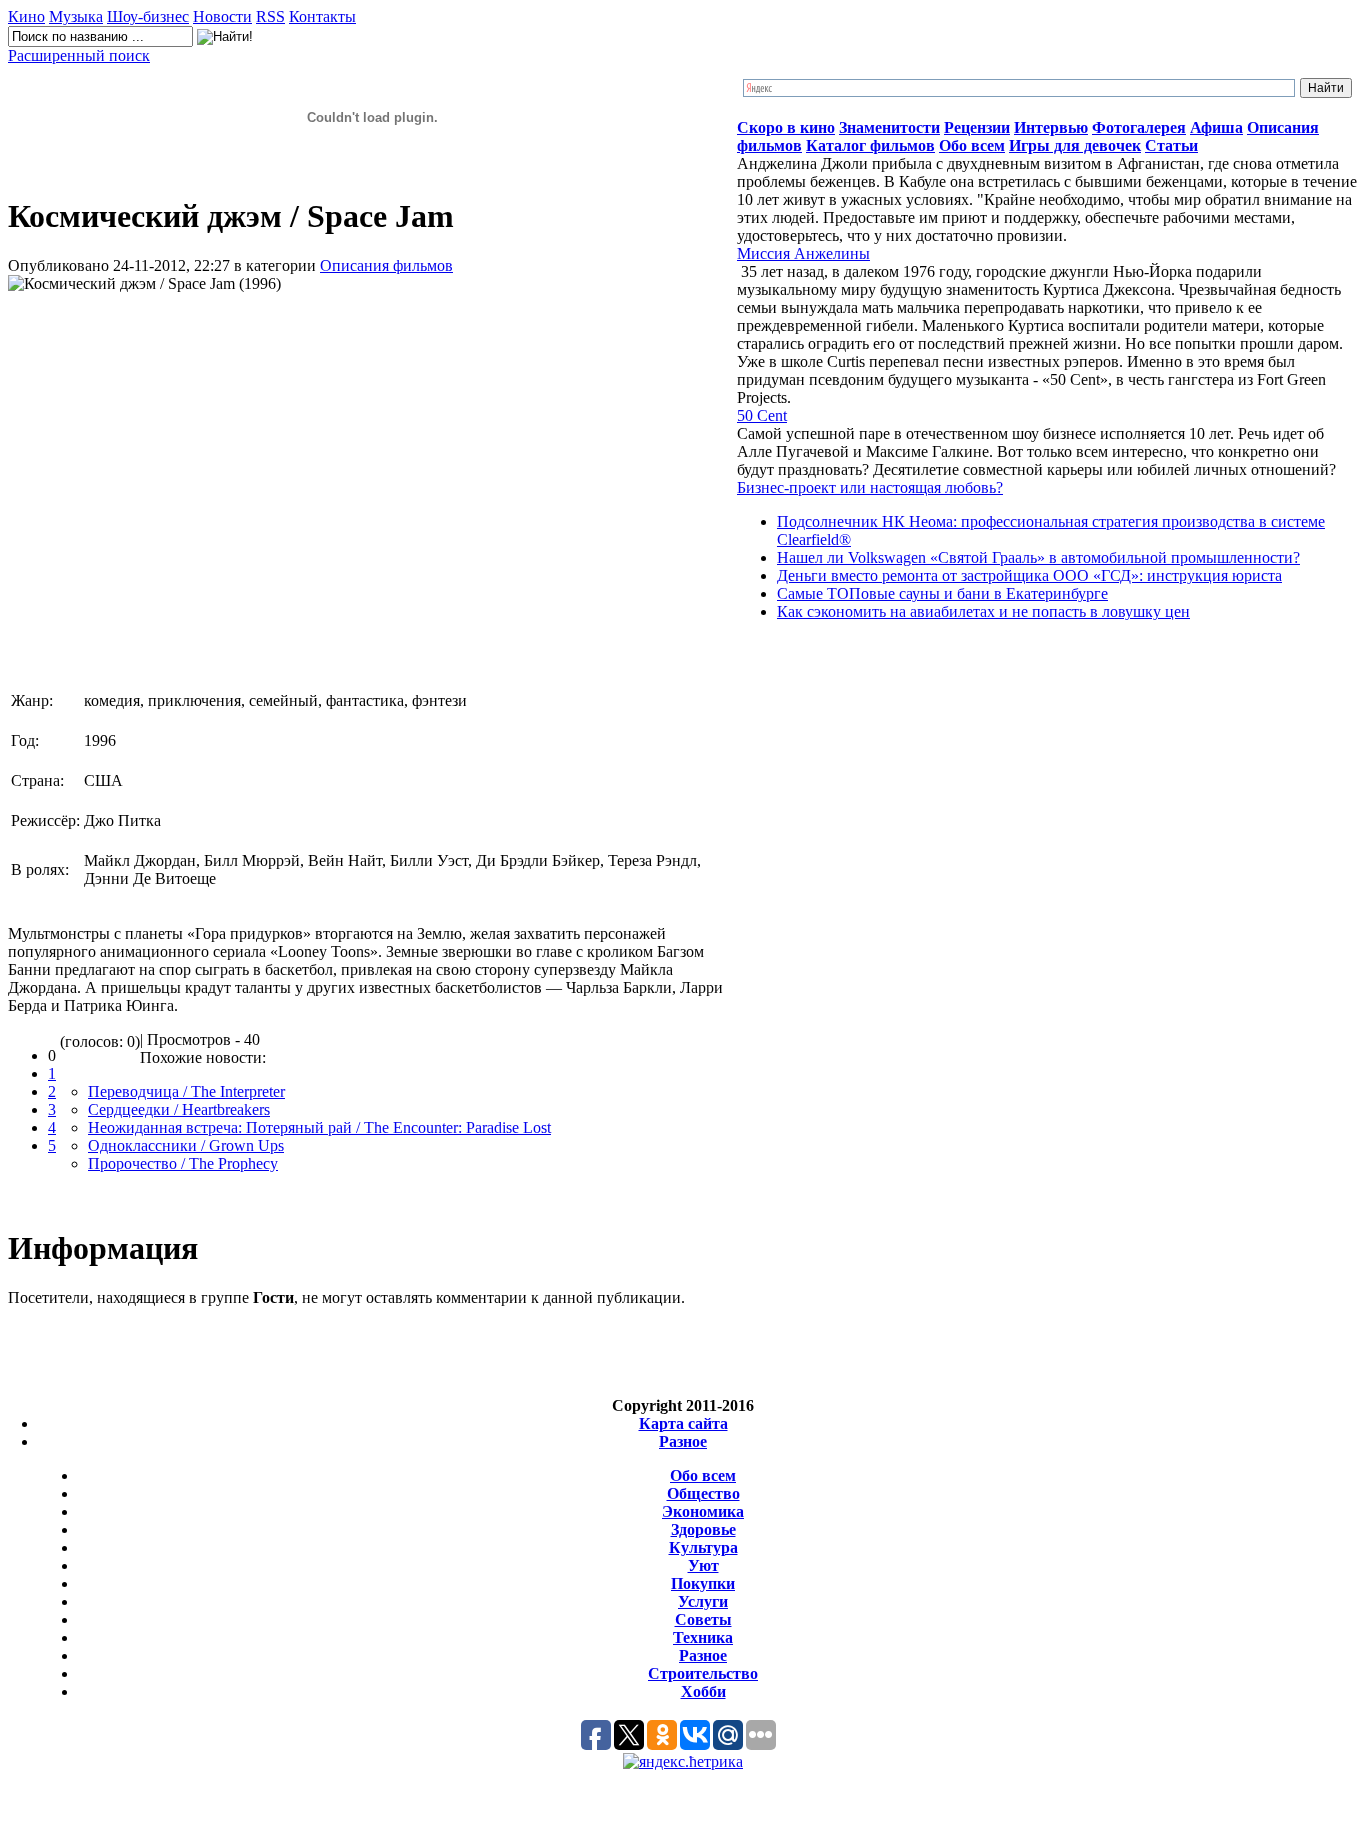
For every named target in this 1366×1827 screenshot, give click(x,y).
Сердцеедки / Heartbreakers (179, 1109)
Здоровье (703, 1529)
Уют (703, 1565)
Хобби (703, 1691)
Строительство (703, 1673)
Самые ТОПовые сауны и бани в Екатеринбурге (942, 593)
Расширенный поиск (79, 55)
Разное (683, 1441)
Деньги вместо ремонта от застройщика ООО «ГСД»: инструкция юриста (1029, 575)
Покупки (703, 1583)
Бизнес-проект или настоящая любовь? (870, 487)
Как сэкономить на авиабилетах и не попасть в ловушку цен (983, 611)
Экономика (703, 1511)
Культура (703, 1547)
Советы (703, 1619)
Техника (703, 1637)
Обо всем (703, 1475)
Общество (703, 1493)
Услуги (703, 1601)
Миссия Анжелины (803, 253)
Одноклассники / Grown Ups (186, 1145)
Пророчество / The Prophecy (183, 1163)
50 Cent (762, 415)
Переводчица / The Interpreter (186, 1091)
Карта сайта (683, 1423)
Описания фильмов (386, 265)
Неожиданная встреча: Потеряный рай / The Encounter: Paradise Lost (319, 1127)
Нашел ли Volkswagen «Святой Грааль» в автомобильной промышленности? (1038, 557)
